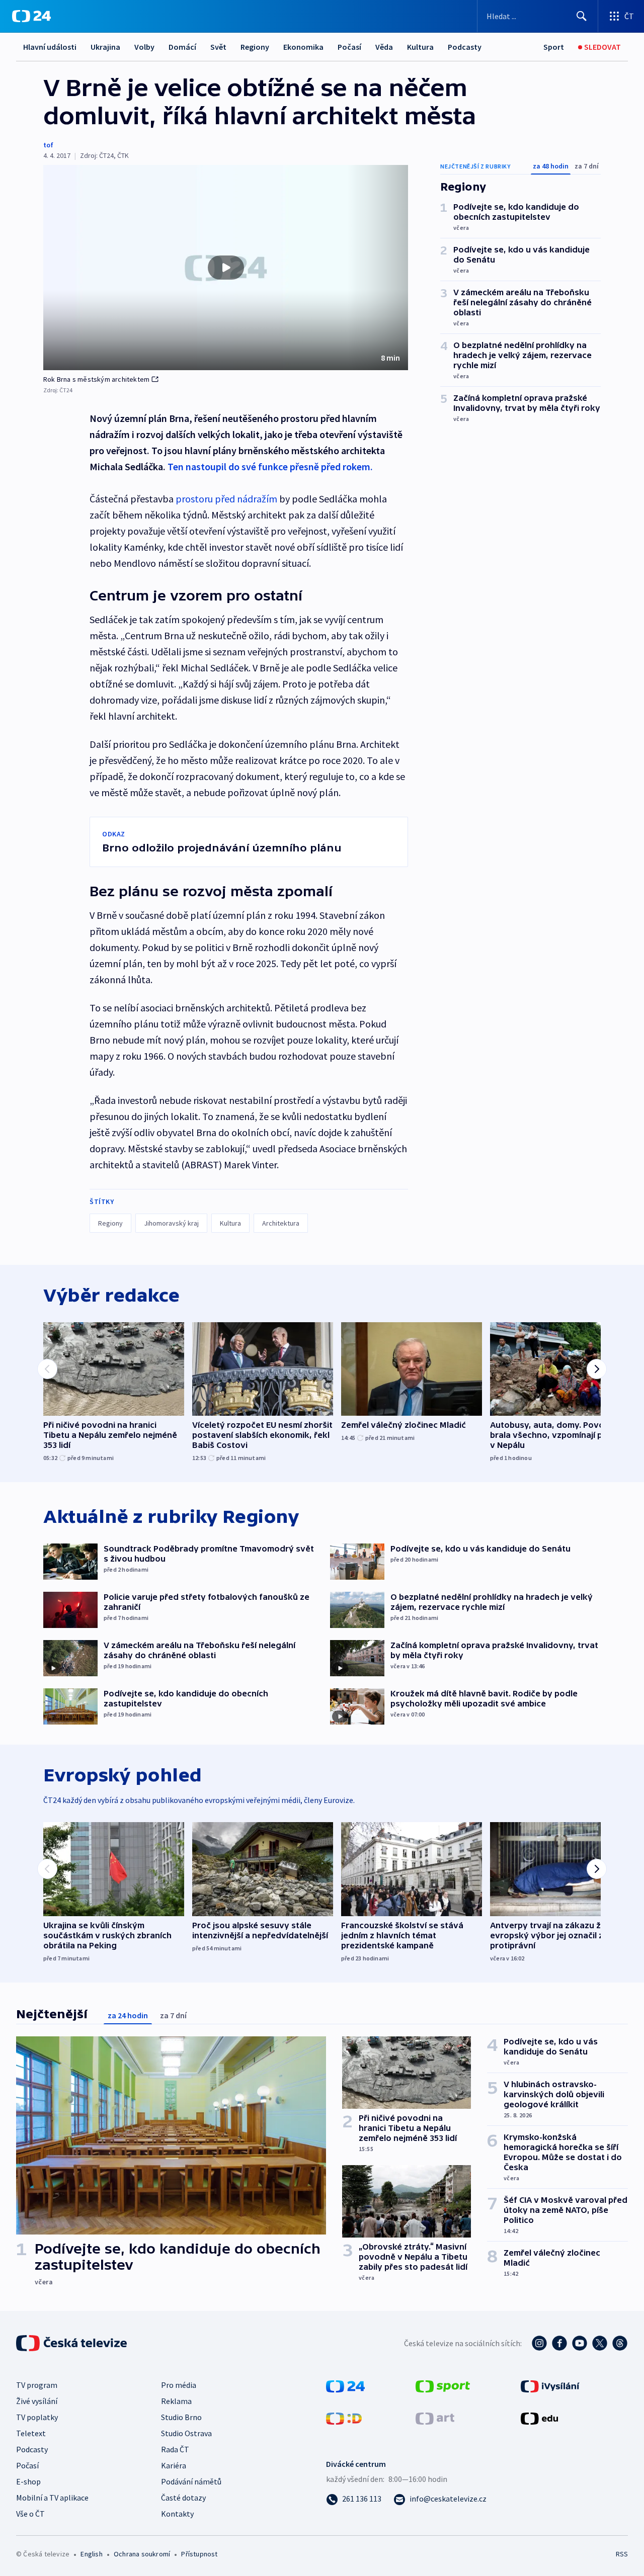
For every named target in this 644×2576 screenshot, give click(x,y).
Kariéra (174, 2465)
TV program (37, 2385)
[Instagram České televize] (539, 2343)
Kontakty (177, 2514)
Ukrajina (105, 47)
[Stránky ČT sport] (443, 2385)
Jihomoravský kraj (171, 1223)
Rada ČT (175, 2449)
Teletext (31, 2433)
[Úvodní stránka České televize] (72, 2343)
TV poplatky (37, 2417)
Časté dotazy (183, 2498)
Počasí (349, 47)
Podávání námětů (191, 2481)
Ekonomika (303, 47)
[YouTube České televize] (580, 2343)
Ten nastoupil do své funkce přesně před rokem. (270, 466)
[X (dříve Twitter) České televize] (600, 2343)
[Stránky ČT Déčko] (344, 2418)
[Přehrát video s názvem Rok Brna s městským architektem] (226, 268)
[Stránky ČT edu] (539, 2418)
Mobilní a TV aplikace (52, 2498)
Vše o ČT (30, 2514)
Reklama (176, 2401)
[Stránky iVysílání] (550, 2385)
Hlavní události (50, 47)
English (91, 2554)
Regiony (255, 47)
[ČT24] (31, 16)
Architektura (281, 1223)
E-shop (28, 2481)
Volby (144, 47)
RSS (622, 2554)
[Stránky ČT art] (435, 2418)
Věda (384, 47)
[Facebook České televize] (559, 2343)
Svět (218, 47)
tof (48, 145)
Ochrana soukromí (142, 2554)
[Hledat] (582, 16)
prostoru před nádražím (226, 499)
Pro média (179, 2385)
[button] (226, 268)
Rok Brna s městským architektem (96, 379)
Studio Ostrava (186, 2433)
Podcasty (465, 47)
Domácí (182, 47)
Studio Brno (181, 2417)
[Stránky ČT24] (345, 2385)
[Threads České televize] (620, 2343)
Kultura (420, 47)
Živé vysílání (37, 2401)
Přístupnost (199, 2554)
